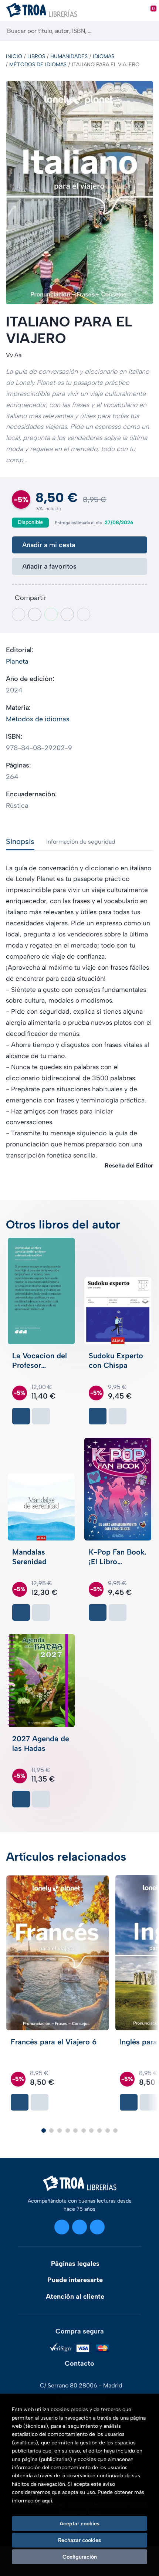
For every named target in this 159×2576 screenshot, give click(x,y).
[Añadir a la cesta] (21, 1416)
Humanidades (69, 56)
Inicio (14, 56)
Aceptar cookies (79, 2524)
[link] (41, 1416)
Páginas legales (75, 2264)
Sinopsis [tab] (20, 841)
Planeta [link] (17, 661)
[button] (44, 2131)
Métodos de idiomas (38, 65)
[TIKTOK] (97, 2227)
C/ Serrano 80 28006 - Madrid (81, 2385)
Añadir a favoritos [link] (49, 566)
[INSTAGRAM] (62, 2227)
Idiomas (104, 56)
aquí (47, 2501)
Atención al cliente (75, 2297)
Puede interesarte (75, 2280)
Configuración (80, 2557)
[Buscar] (147, 31)
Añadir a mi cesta (49, 545)
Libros (36, 56)
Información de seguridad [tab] (81, 842)
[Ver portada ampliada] (79, 193)
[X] (79, 2227)
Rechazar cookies (79, 2540)
